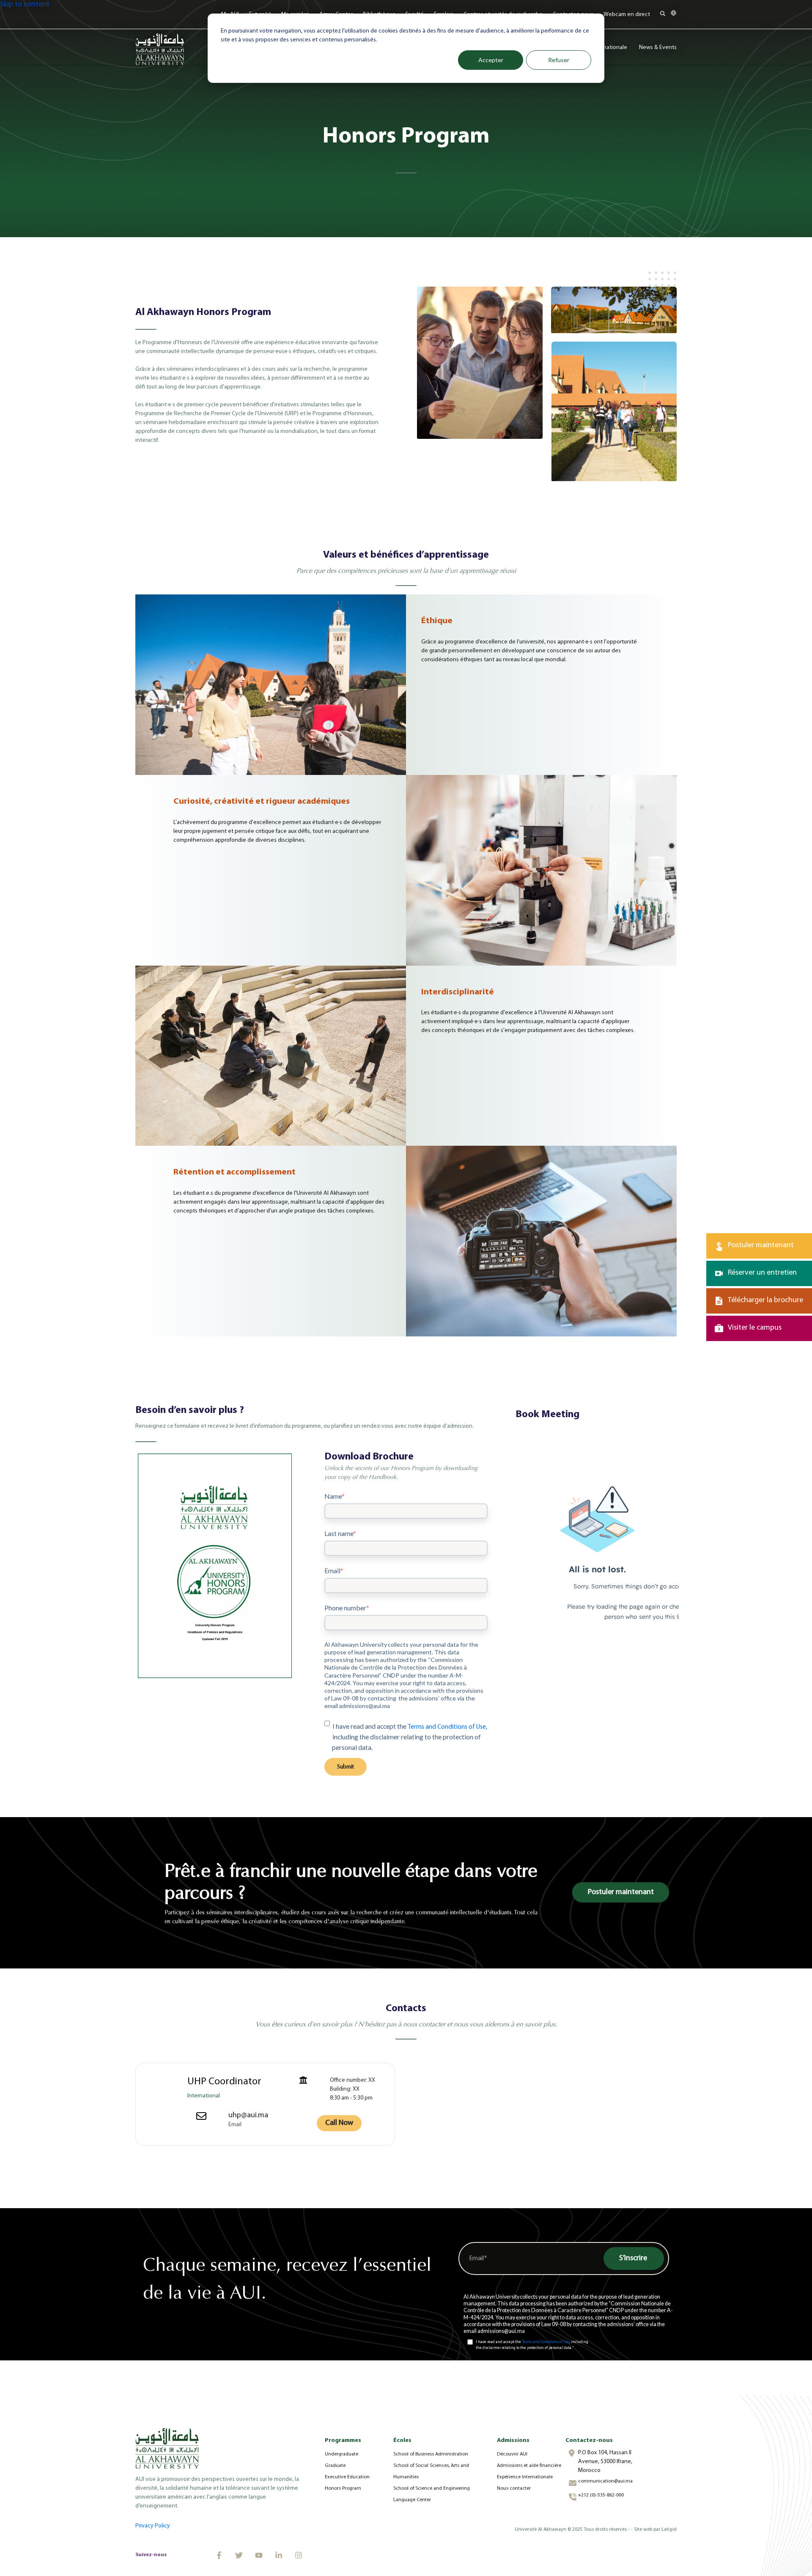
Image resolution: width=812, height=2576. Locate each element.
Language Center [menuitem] (412, 2500)
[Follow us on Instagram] (299, 2555)
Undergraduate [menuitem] (342, 2454)
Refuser (559, 60)
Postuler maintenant (621, 1892)
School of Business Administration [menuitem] (431, 2454)
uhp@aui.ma (248, 2116)
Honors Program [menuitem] (343, 2488)
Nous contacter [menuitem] (514, 2488)
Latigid (669, 2529)
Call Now (339, 2123)
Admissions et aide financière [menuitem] (529, 2466)
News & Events (658, 48)
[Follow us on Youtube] (259, 2555)
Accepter (491, 60)
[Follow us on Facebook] (219, 2555)
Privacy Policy (153, 2526)
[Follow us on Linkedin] (279, 2555)
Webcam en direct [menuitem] (627, 15)
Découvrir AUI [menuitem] (512, 2454)
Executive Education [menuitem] (347, 2477)
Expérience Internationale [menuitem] (525, 2477)
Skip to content (25, 5)
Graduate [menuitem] (335, 2466)
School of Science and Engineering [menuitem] (432, 2488)
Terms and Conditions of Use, (447, 1727)
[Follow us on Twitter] (239, 2555)
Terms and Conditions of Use (546, 2342)
